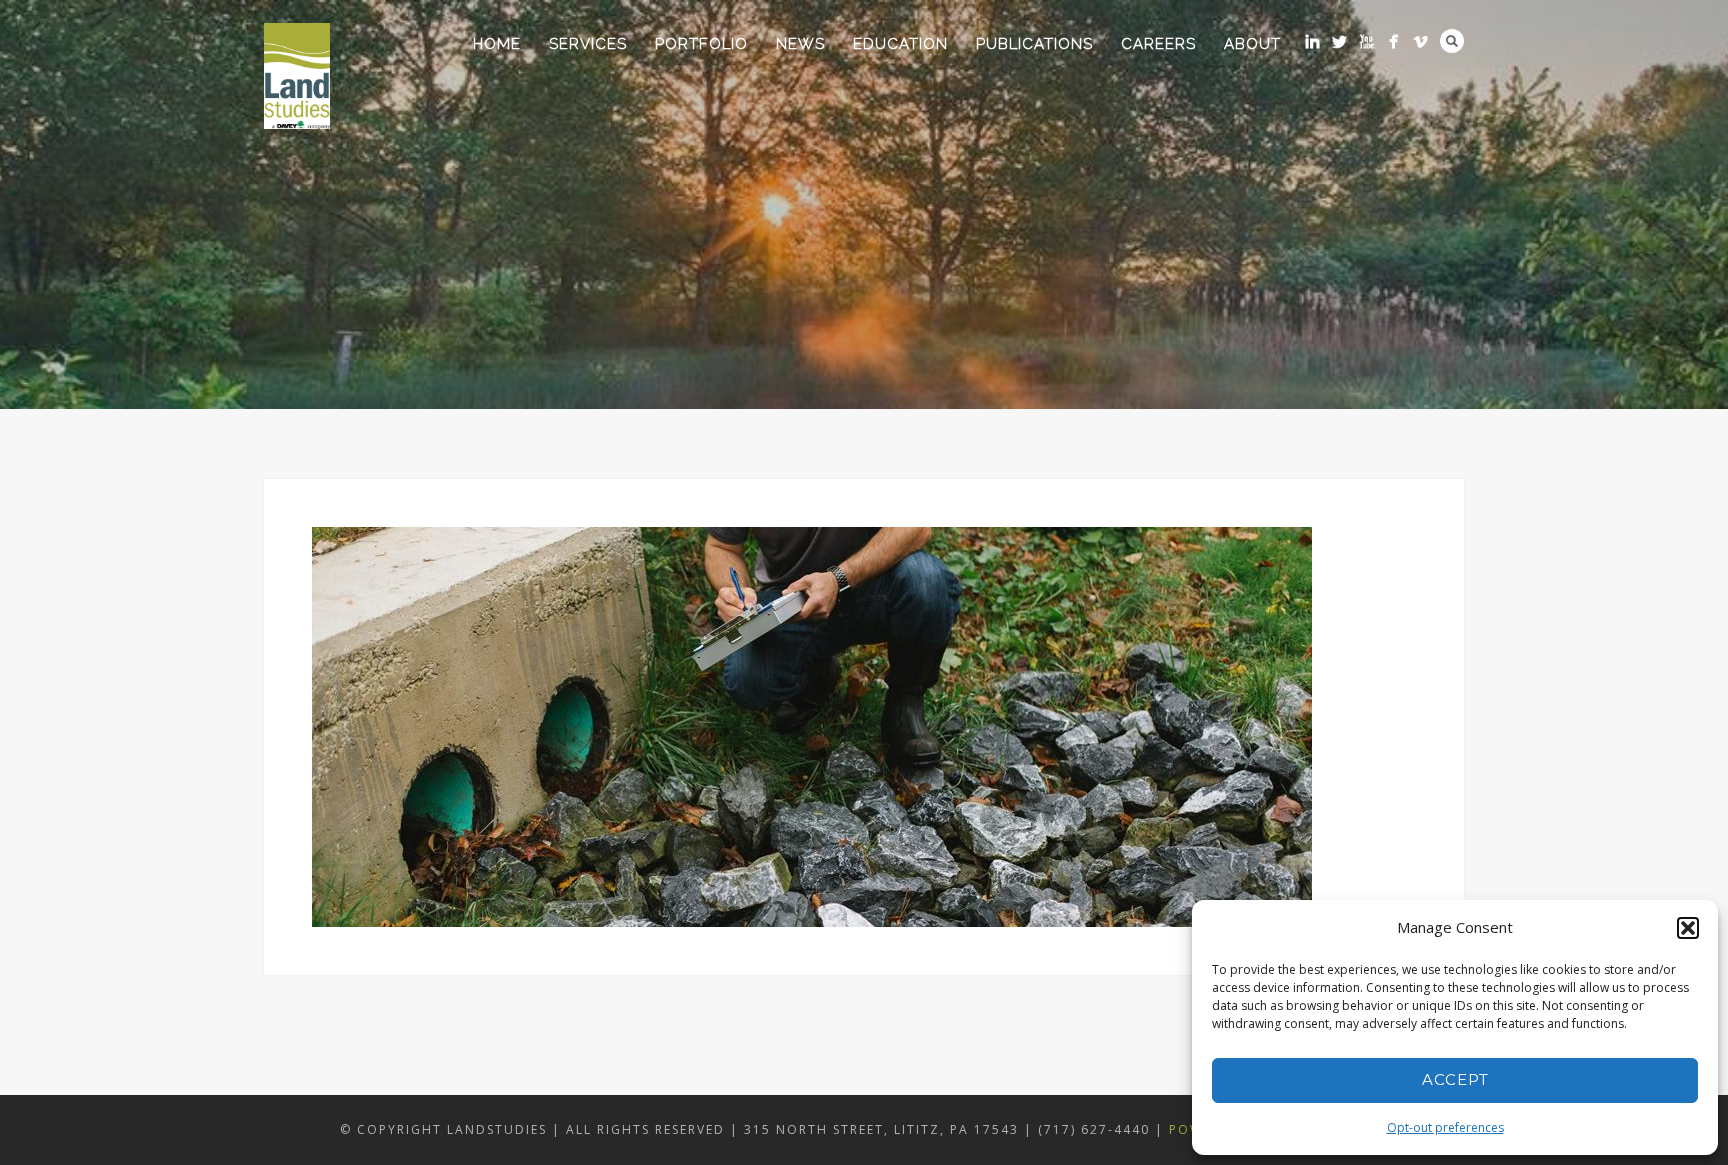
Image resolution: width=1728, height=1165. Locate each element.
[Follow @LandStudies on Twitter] (1339, 41)
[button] (1688, 928)
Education (900, 44)
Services (588, 44)
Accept (1455, 1079)
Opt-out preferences (1445, 1127)
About (1252, 44)
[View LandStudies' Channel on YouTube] (1366, 41)
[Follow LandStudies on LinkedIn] (1312, 41)
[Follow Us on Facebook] (1393, 41)
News (800, 44)
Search (1452, 41)
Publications (1034, 44)
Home (497, 44)
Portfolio (701, 44)
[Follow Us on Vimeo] (1420, 41)
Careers (1158, 44)
